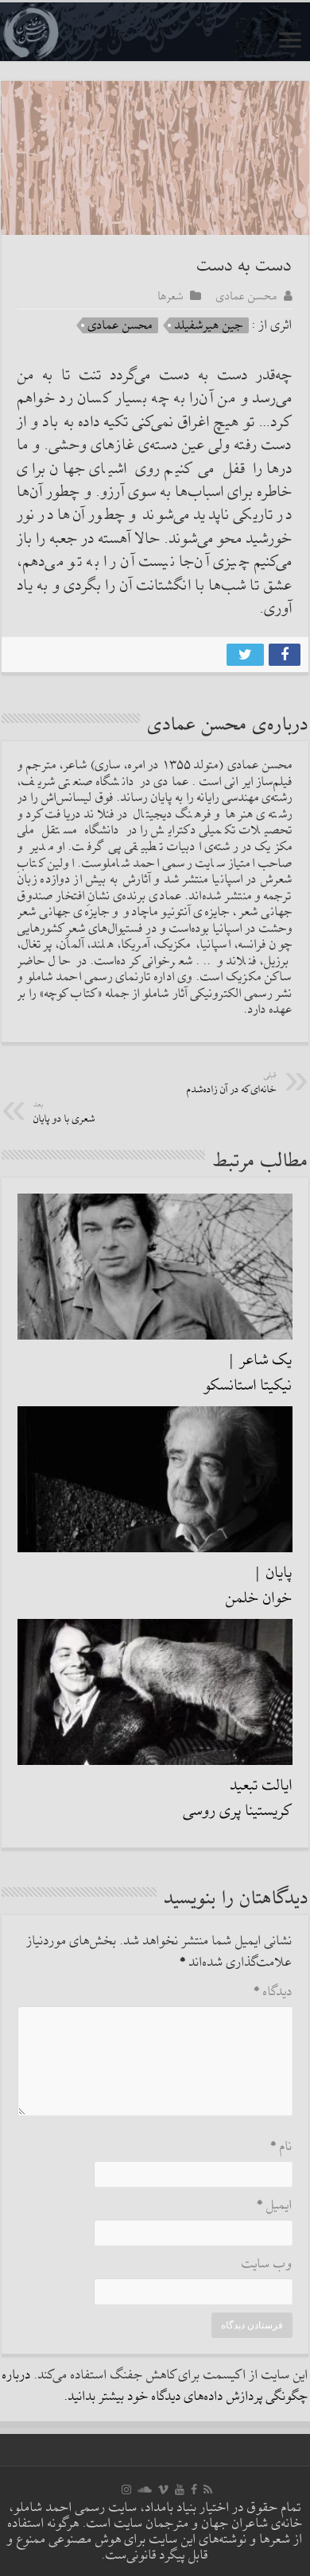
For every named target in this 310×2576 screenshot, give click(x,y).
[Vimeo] (163, 2489)
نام (281, 2147)
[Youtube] (180, 2489)
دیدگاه (273, 1992)
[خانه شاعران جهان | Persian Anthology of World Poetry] (155, 32)
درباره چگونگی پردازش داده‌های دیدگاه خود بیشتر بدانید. (155, 2386)
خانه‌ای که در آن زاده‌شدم (232, 1084)
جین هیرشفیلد (209, 325)
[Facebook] (194, 2489)
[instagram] (126, 2489)
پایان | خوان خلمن (259, 1586)
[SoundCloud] (145, 2489)
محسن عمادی (247, 296)
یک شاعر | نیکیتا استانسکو (248, 1373)
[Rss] (208, 2489)
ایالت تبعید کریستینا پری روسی (238, 1798)
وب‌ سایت (267, 2265)
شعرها (171, 296)
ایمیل (275, 2206)
